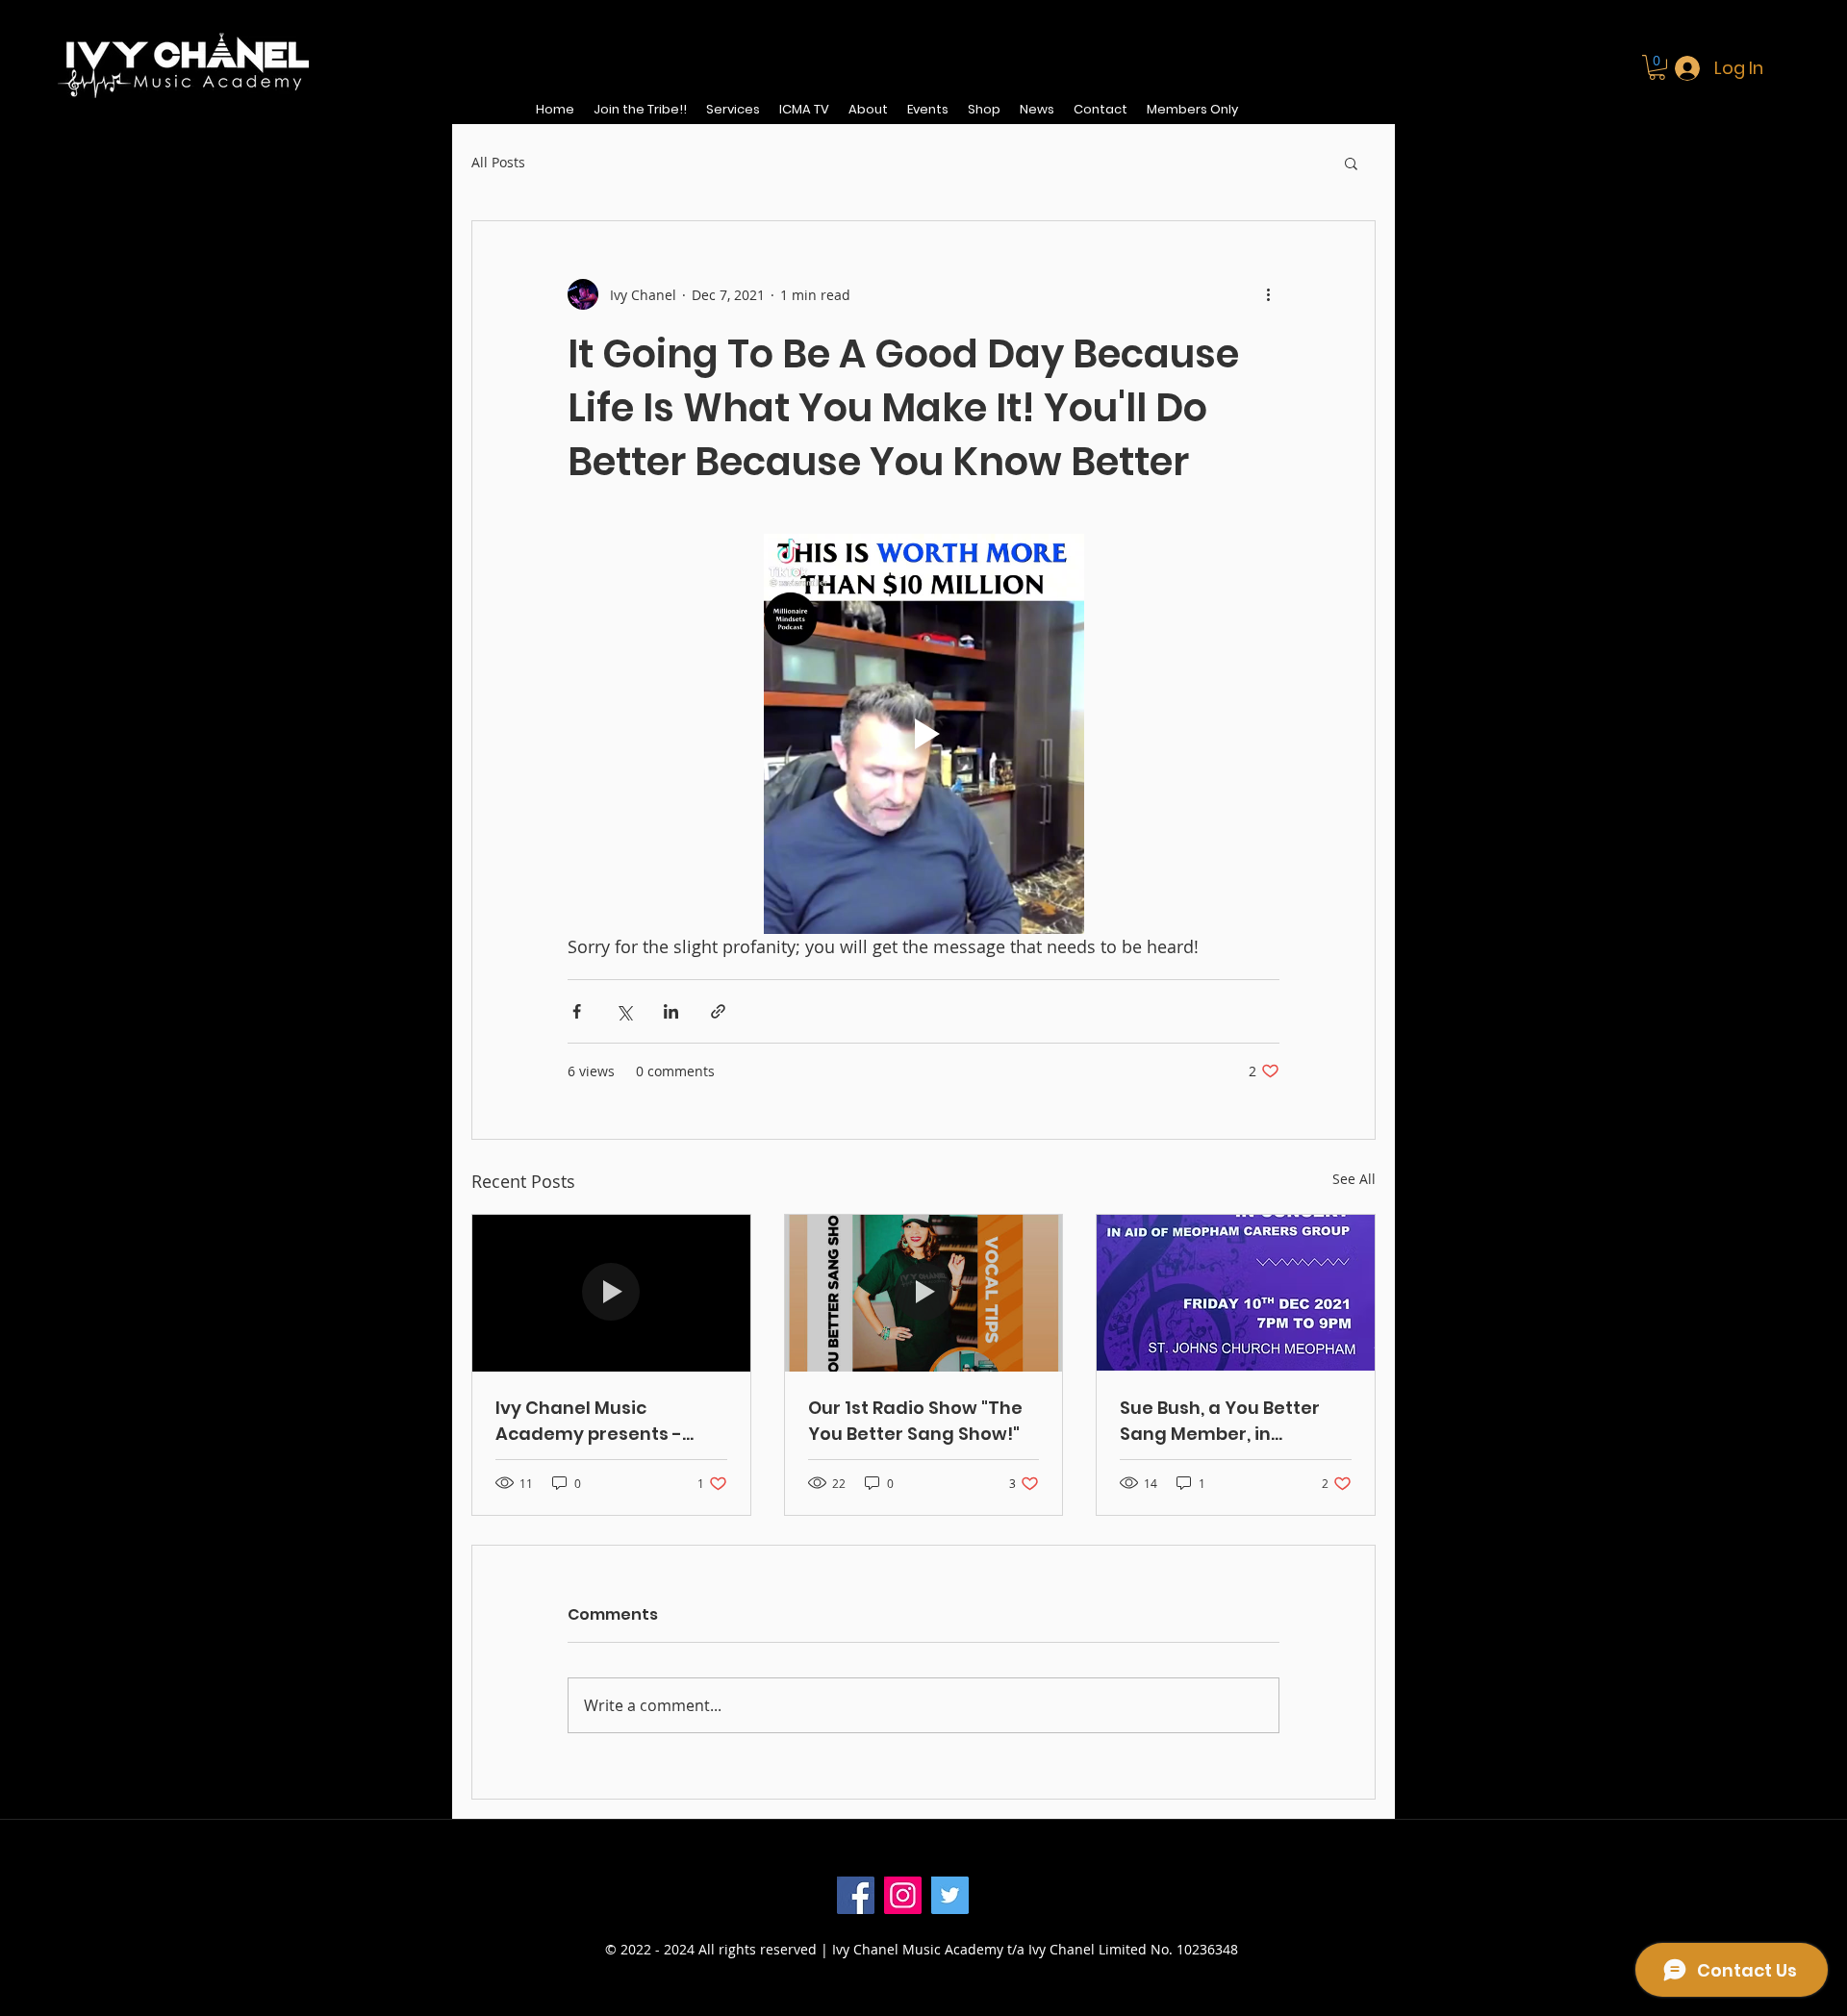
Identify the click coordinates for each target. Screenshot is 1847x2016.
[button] (1657, 67)
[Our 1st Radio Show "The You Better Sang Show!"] (924, 1293)
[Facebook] (856, 1895)
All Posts (498, 162)
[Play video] (923, 734)
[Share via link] (718, 1011)
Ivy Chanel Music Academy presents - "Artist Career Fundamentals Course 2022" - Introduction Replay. (597, 1421)
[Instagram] (903, 1895)
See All (1354, 1179)
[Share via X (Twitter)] (624, 1011)
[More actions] (1268, 294)
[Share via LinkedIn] (671, 1011)
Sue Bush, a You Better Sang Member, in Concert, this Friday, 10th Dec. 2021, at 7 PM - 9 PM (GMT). (1230, 1421)
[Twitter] (950, 1895)
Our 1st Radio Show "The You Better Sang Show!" (915, 1421)
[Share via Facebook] (577, 1011)
